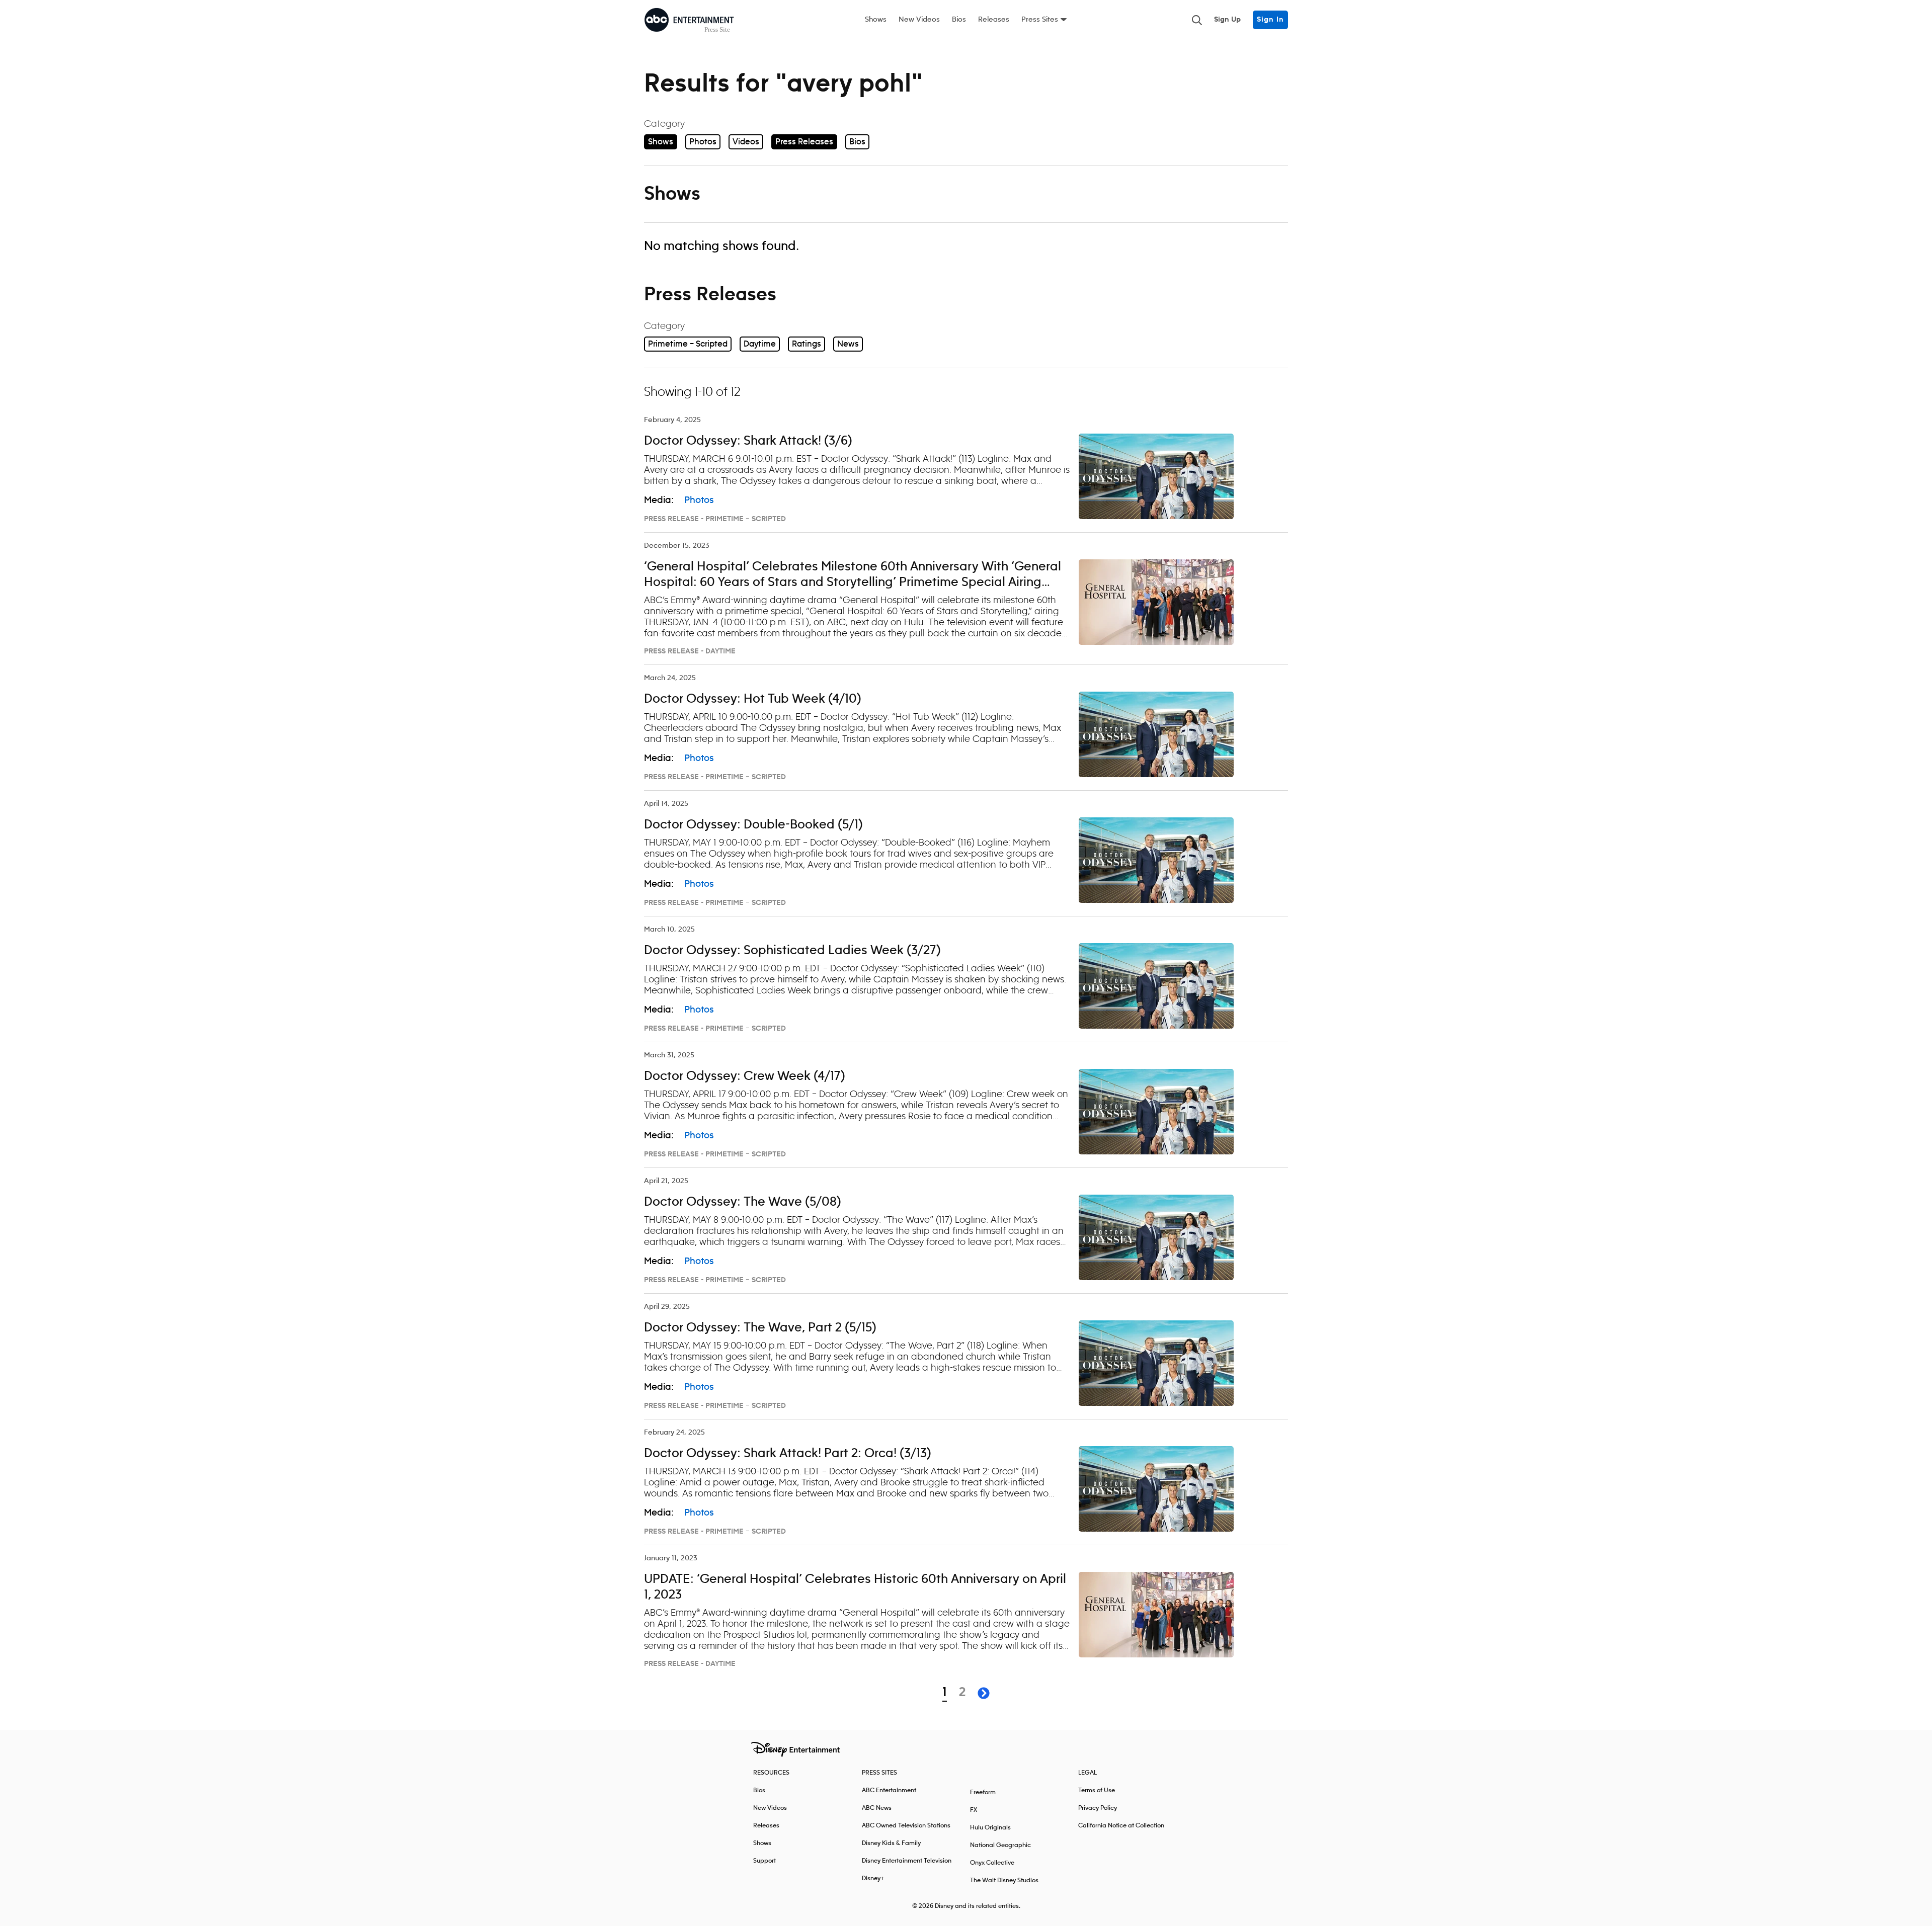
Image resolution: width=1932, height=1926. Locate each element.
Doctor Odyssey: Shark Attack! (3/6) (748, 441)
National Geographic (1000, 1845)
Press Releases (804, 142)
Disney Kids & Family (891, 1843)
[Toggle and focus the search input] (1197, 20)
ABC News (877, 1808)
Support (764, 1861)
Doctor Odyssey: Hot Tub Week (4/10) (753, 699)
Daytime (760, 344)
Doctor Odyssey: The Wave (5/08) (743, 1202)
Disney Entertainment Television (907, 1861)
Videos (746, 142)
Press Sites (1040, 20)
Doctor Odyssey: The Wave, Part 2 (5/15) (760, 1328)
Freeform (983, 1792)
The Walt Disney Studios (1004, 1880)
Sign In (1270, 20)
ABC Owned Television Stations (906, 1826)
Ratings (807, 344)
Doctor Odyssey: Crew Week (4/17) (745, 1076)
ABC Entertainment (889, 1790)
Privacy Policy (1098, 1808)
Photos (703, 142)
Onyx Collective (992, 1863)
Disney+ (873, 1878)
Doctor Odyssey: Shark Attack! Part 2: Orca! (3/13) (788, 1454)
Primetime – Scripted (688, 344)
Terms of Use (1097, 1790)
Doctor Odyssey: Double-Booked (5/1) (753, 825)
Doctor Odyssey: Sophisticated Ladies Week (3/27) (792, 951)
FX (974, 1810)
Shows (876, 20)
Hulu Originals (990, 1828)
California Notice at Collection (1121, 1826)
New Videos (919, 20)
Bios (959, 20)
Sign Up (1227, 20)
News (848, 344)
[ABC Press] (689, 20)
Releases (994, 20)
